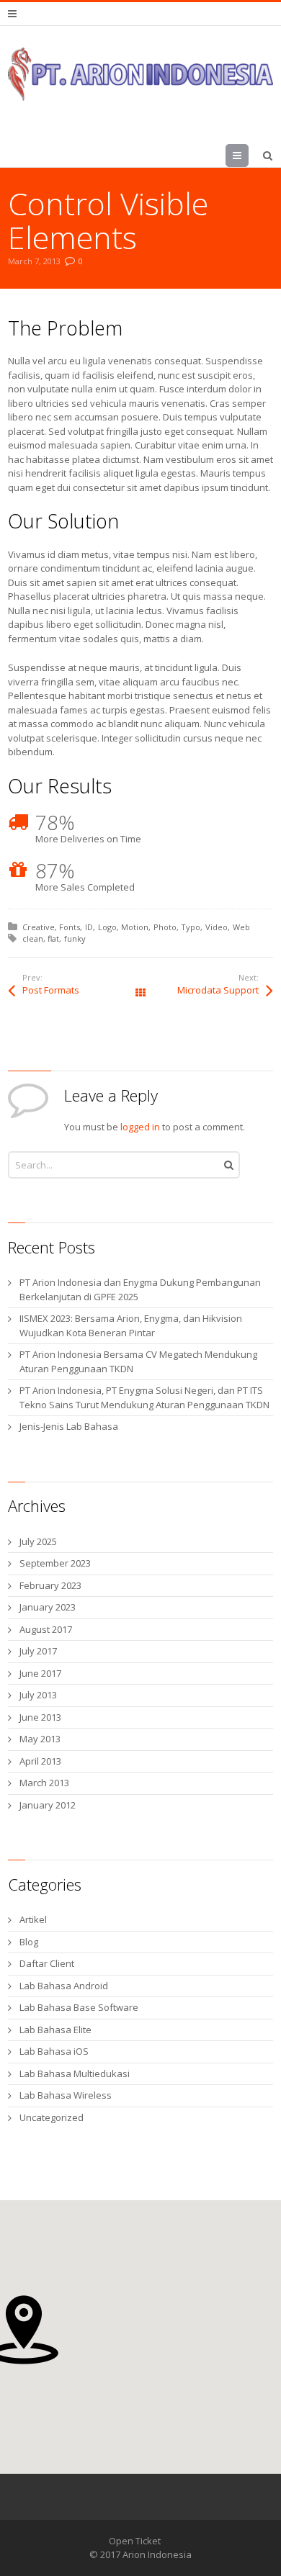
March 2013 (44, 1783)
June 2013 (40, 1717)
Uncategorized (52, 2117)
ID (89, 927)
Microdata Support (218, 990)
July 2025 (38, 1541)
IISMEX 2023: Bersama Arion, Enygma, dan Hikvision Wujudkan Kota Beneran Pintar (131, 1325)
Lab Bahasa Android (64, 1986)
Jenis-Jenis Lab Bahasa (69, 1426)
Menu (248, 156)
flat (53, 938)
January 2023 (48, 1607)
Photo (165, 927)
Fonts (70, 927)
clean (33, 938)
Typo (191, 927)
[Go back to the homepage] (141, 74)
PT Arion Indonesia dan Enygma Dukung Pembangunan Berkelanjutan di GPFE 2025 (140, 1289)
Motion (135, 927)
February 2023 (50, 1585)
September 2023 (55, 1563)
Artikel (33, 1919)
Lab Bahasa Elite (55, 2030)
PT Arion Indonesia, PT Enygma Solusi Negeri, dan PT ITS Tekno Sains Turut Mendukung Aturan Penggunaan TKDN (144, 1397)
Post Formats (51, 990)
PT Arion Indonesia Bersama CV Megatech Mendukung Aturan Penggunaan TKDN (138, 1361)
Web (241, 927)
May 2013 (40, 1739)
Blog (29, 1942)
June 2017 (40, 1673)
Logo (107, 927)
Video (217, 927)
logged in (140, 1127)
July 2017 (38, 1651)
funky (75, 938)
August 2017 (46, 1629)
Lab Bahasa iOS (54, 2051)
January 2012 (48, 1805)
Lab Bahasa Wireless (66, 2095)
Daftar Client (47, 1963)
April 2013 (40, 1761)
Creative (39, 927)
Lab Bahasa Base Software (79, 2007)
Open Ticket (135, 2541)
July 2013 (38, 1695)
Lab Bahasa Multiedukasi (75, 2073)
